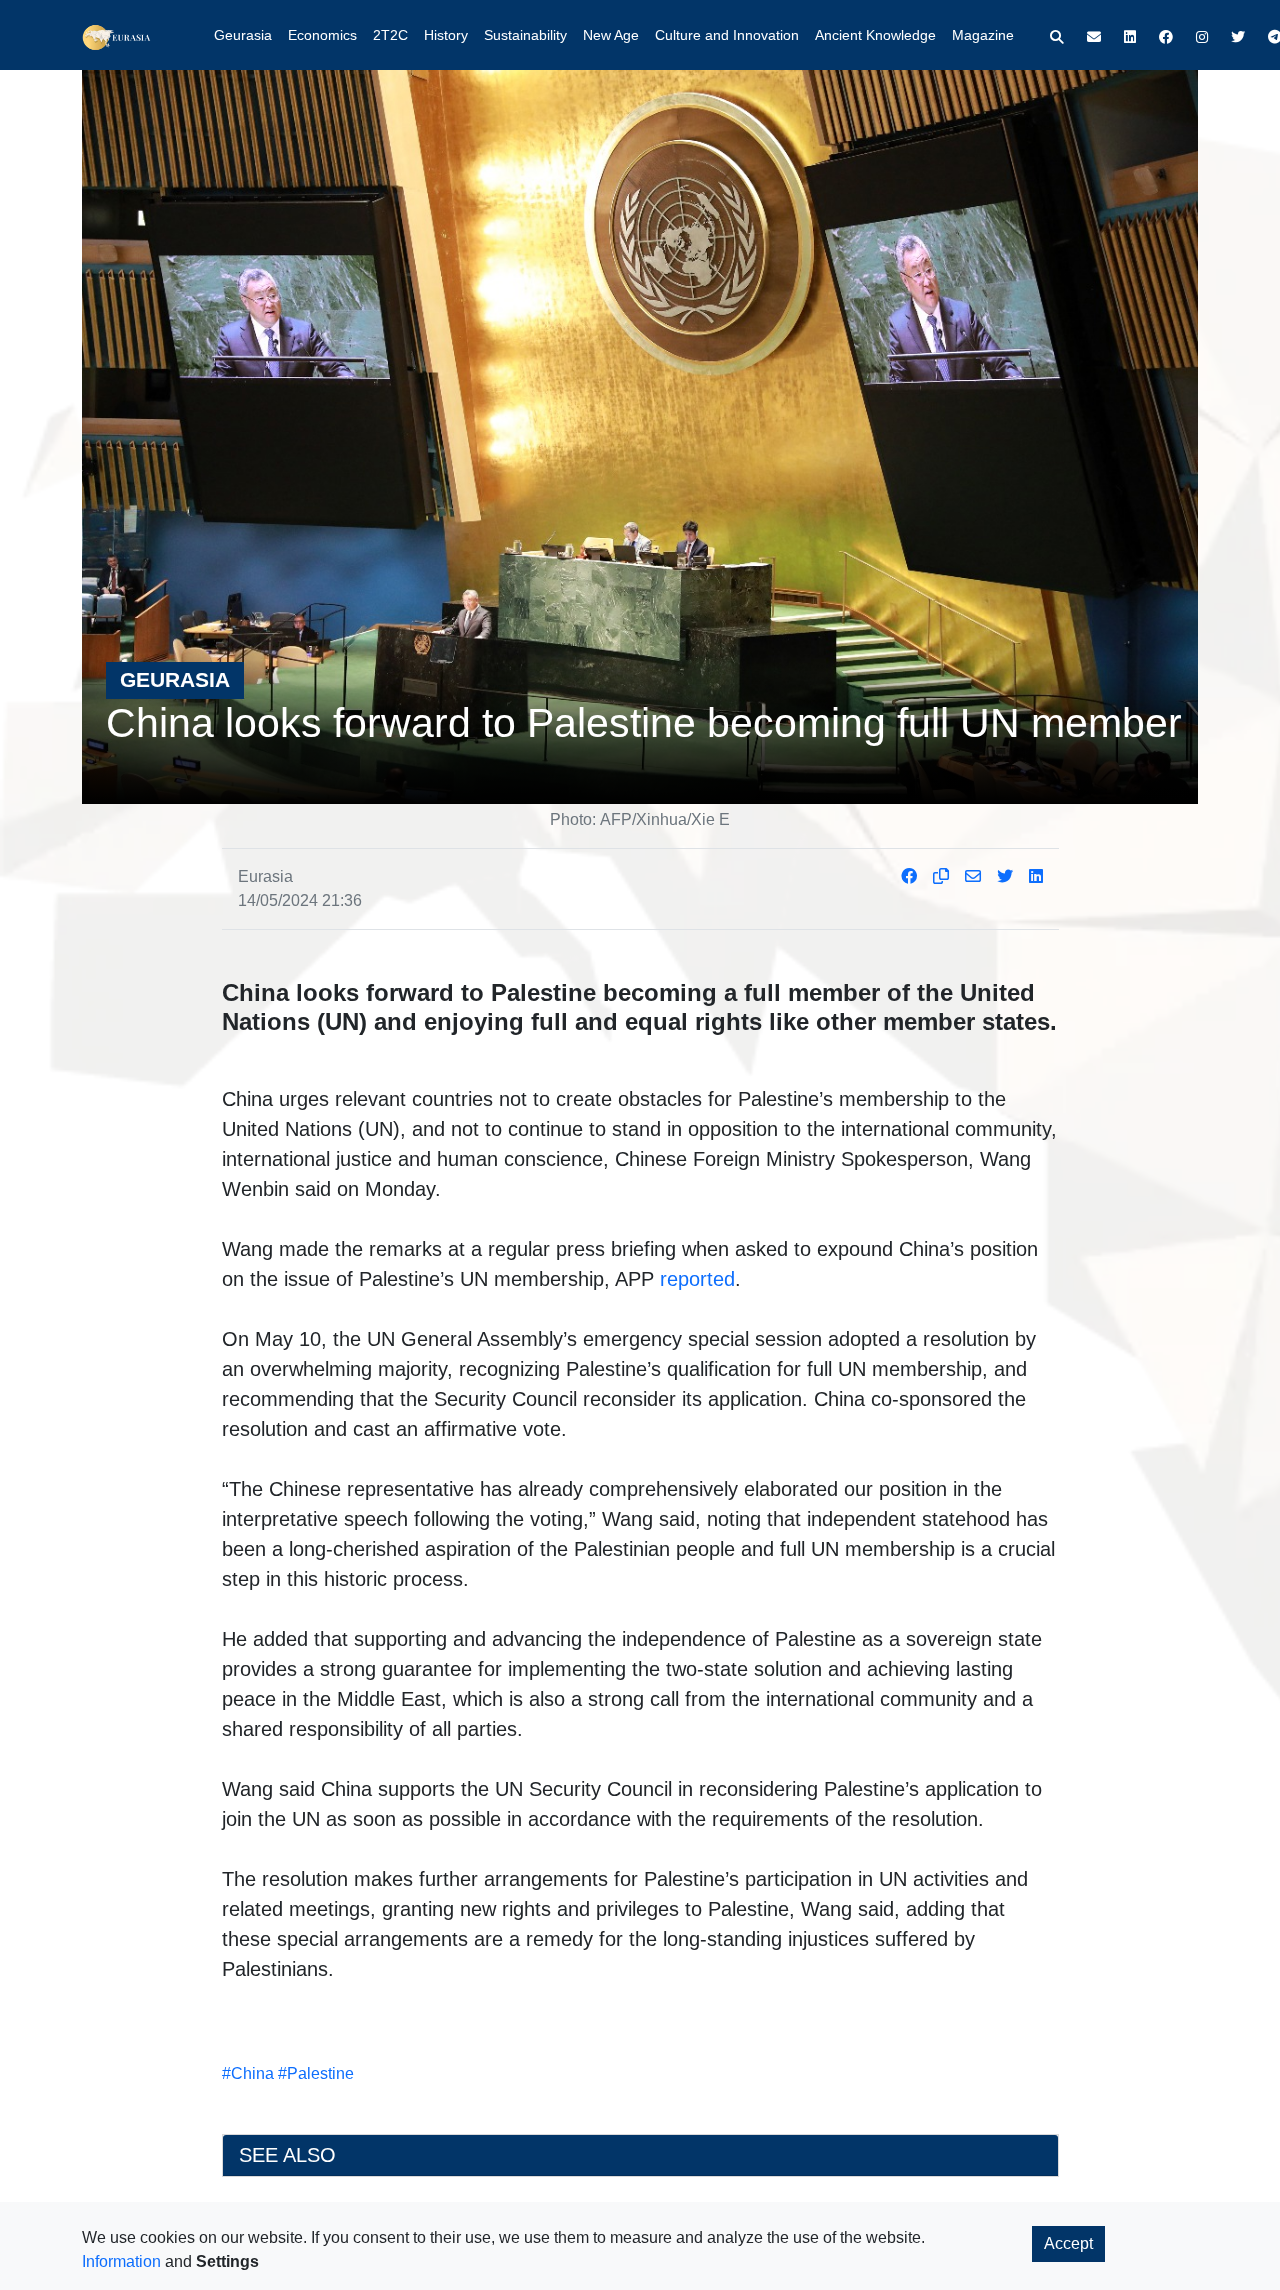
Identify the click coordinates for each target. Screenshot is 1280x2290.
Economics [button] (322, 35)
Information (121, 2261)
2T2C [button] (390, 35)
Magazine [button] (983, 35)
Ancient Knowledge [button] (875, 35)
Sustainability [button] (525, 35)
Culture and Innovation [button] (727, 35)
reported (697, 1279)
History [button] (446, 35)
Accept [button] (1068, 2243)
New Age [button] (611, 35)
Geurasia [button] (243, 35)
